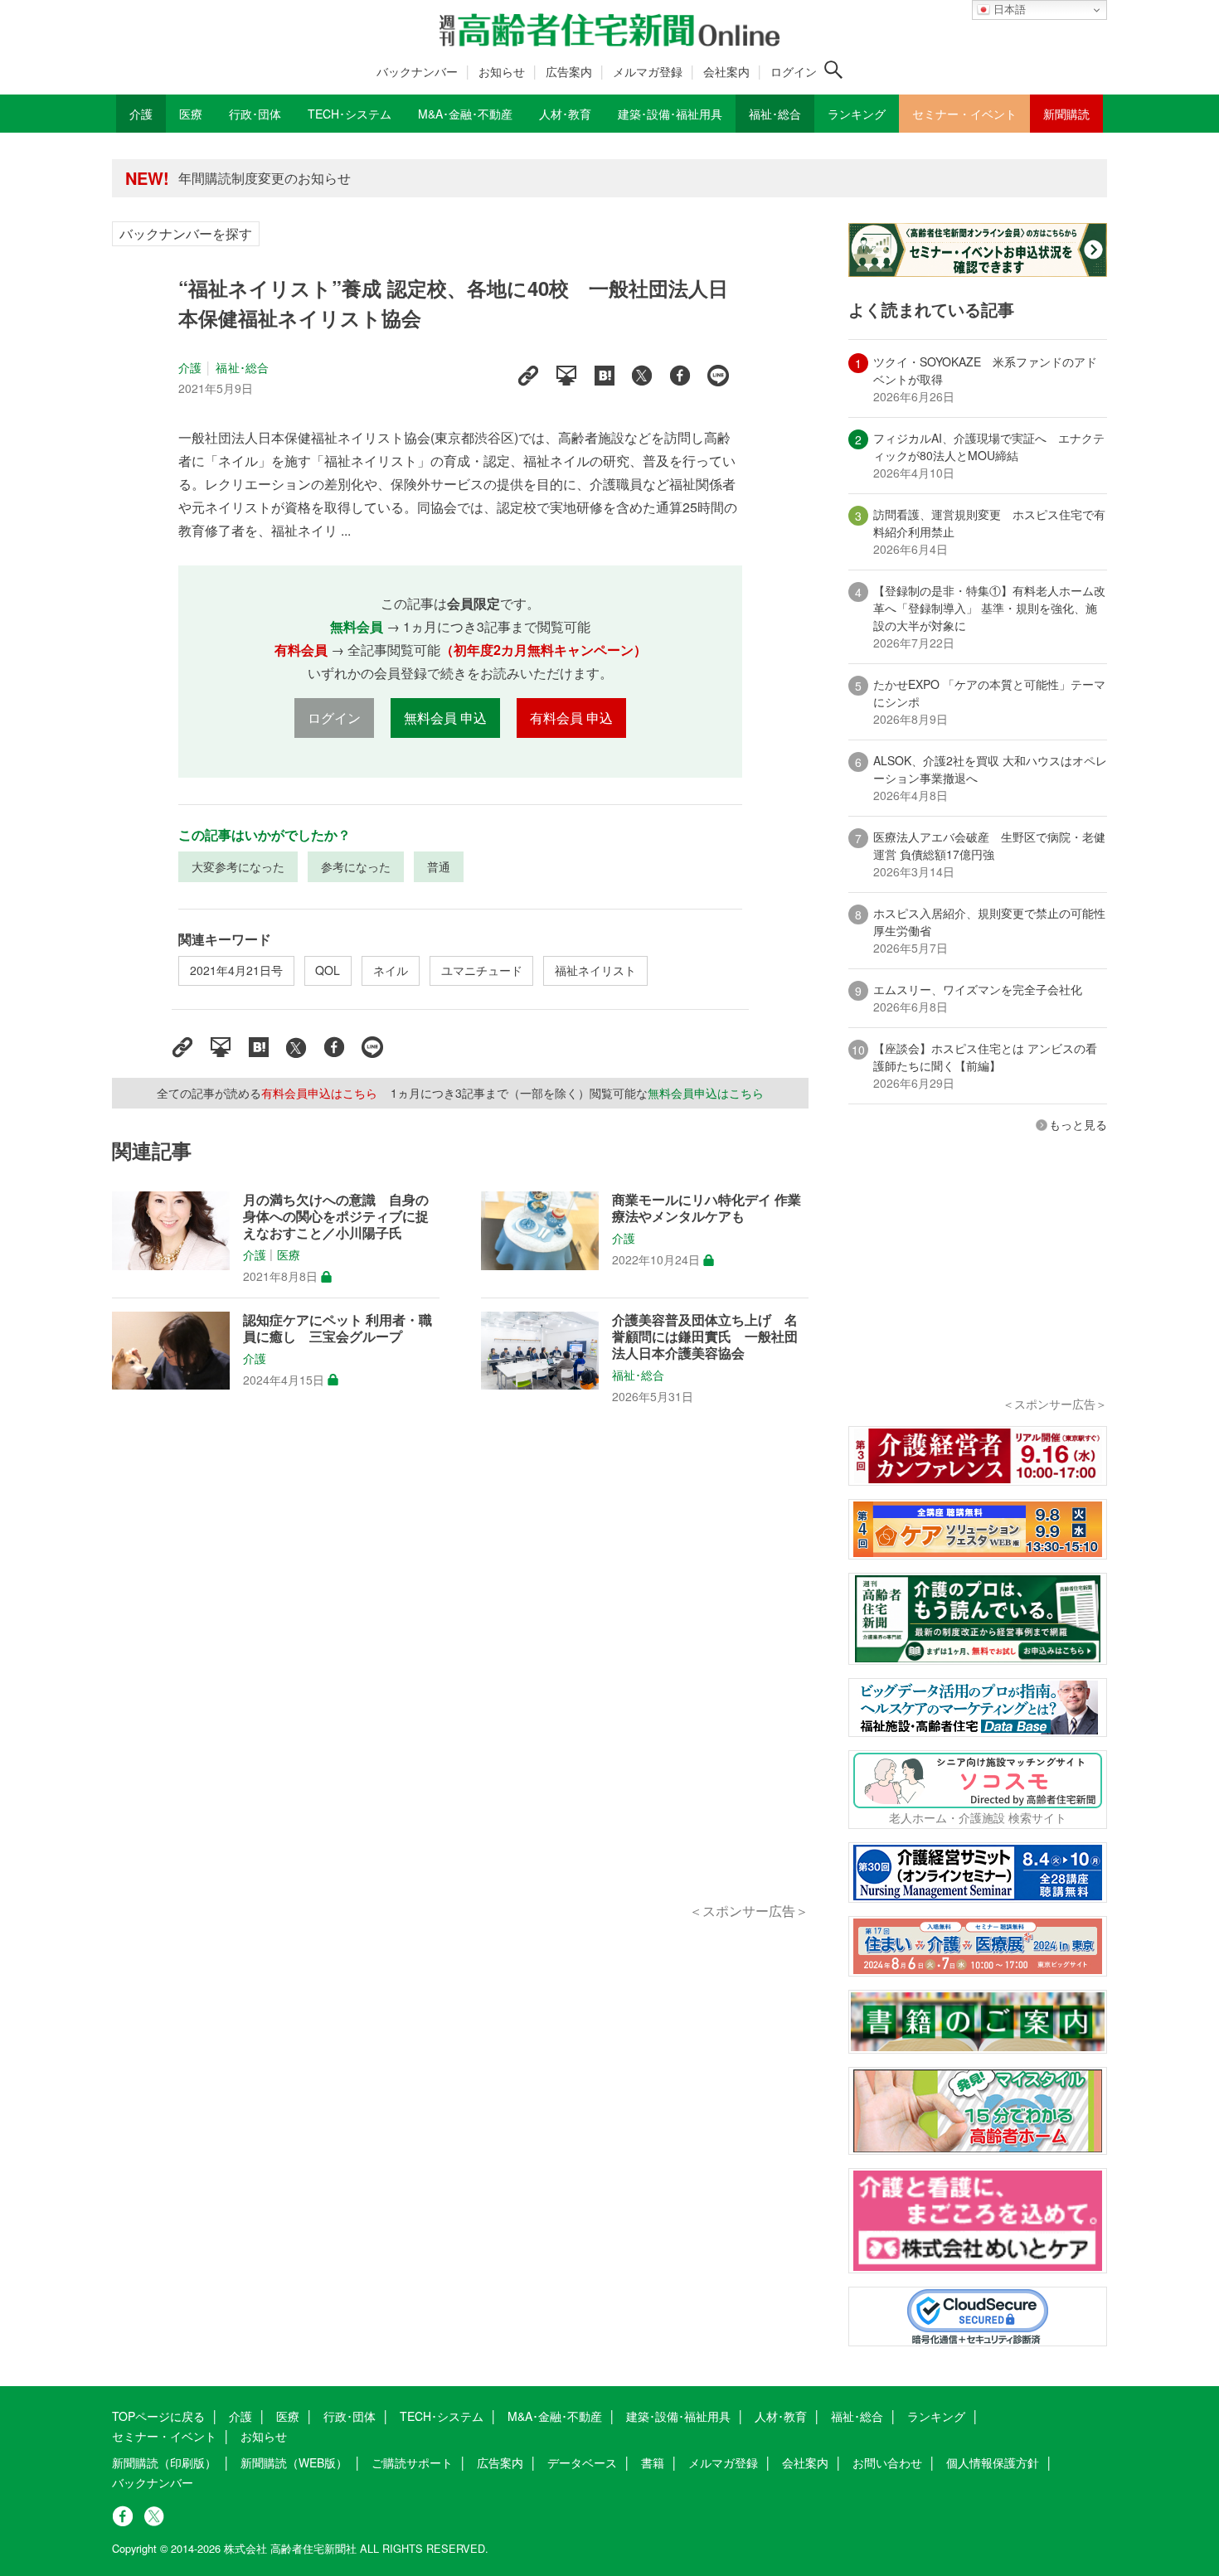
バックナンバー (417, 71)
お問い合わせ (887, 2462)
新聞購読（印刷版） (164, 2462)
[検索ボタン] (833, 70)
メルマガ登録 (648, 71)
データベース (582, 2462)
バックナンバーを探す (186, 233)
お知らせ (502, 71)
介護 (190, 367)
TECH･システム (442, 2416)
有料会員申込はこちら (319, 1093)
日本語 (1008, 10)
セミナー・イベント (164, 2436)
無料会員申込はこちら (706, 1093)
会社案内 (726, 71)
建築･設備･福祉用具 (678, 2416)
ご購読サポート (412, 2462)
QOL (328, 970)
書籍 (653, 2462)
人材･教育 (781, 2416)
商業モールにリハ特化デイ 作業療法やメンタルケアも (707, 1208)
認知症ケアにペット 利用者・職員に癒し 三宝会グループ (338, 1328)
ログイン (794, 71)
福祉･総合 (242, 367)
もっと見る (1078, 1124)
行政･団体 (350, 2416)
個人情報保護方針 (993, 2462)
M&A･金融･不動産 (555, 2416)
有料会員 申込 (571, 718)
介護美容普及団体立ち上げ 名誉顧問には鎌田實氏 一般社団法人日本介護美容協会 (705, 1337)
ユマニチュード (482, 970)
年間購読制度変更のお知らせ (265, 178)
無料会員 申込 (445, 718)
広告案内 (569, 71)
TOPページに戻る (158, 2416)
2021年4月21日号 (236, 970)
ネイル (391, 970)
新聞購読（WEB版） (294, 2462)
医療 (289, 1255)
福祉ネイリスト (595, 970)
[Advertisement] (460, 1672)
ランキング (936, 2416)
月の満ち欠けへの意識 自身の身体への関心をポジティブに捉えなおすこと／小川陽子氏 (336, 1216)
